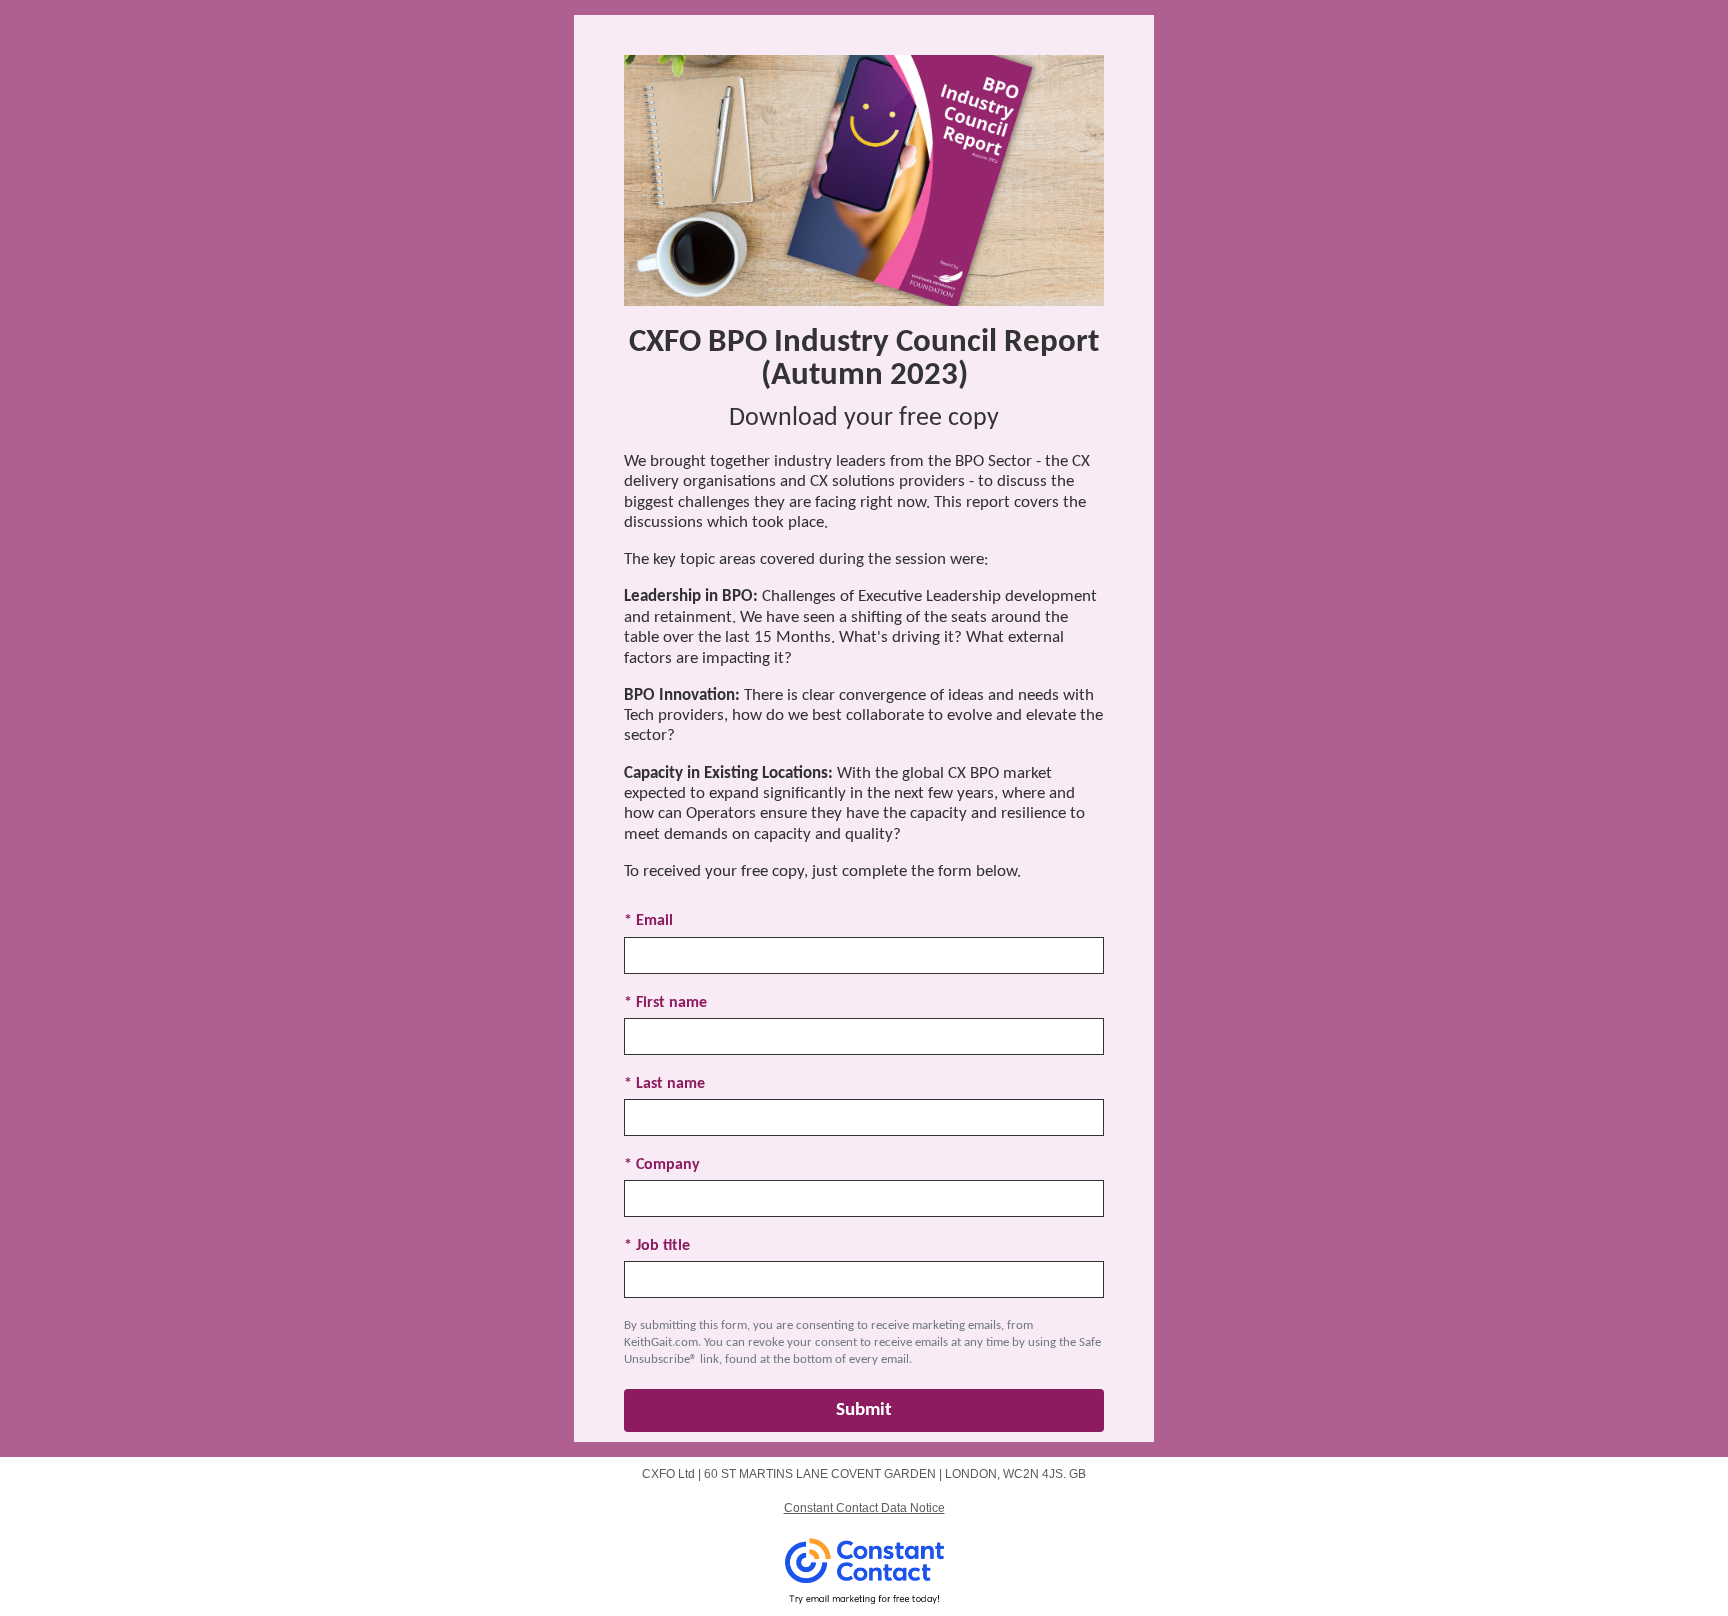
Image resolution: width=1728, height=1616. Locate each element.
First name (665, 1003)
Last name (664, 1084)
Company (662, 1165)
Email (648, 921)
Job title (657, 1246)
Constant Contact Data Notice (864, 1508)
